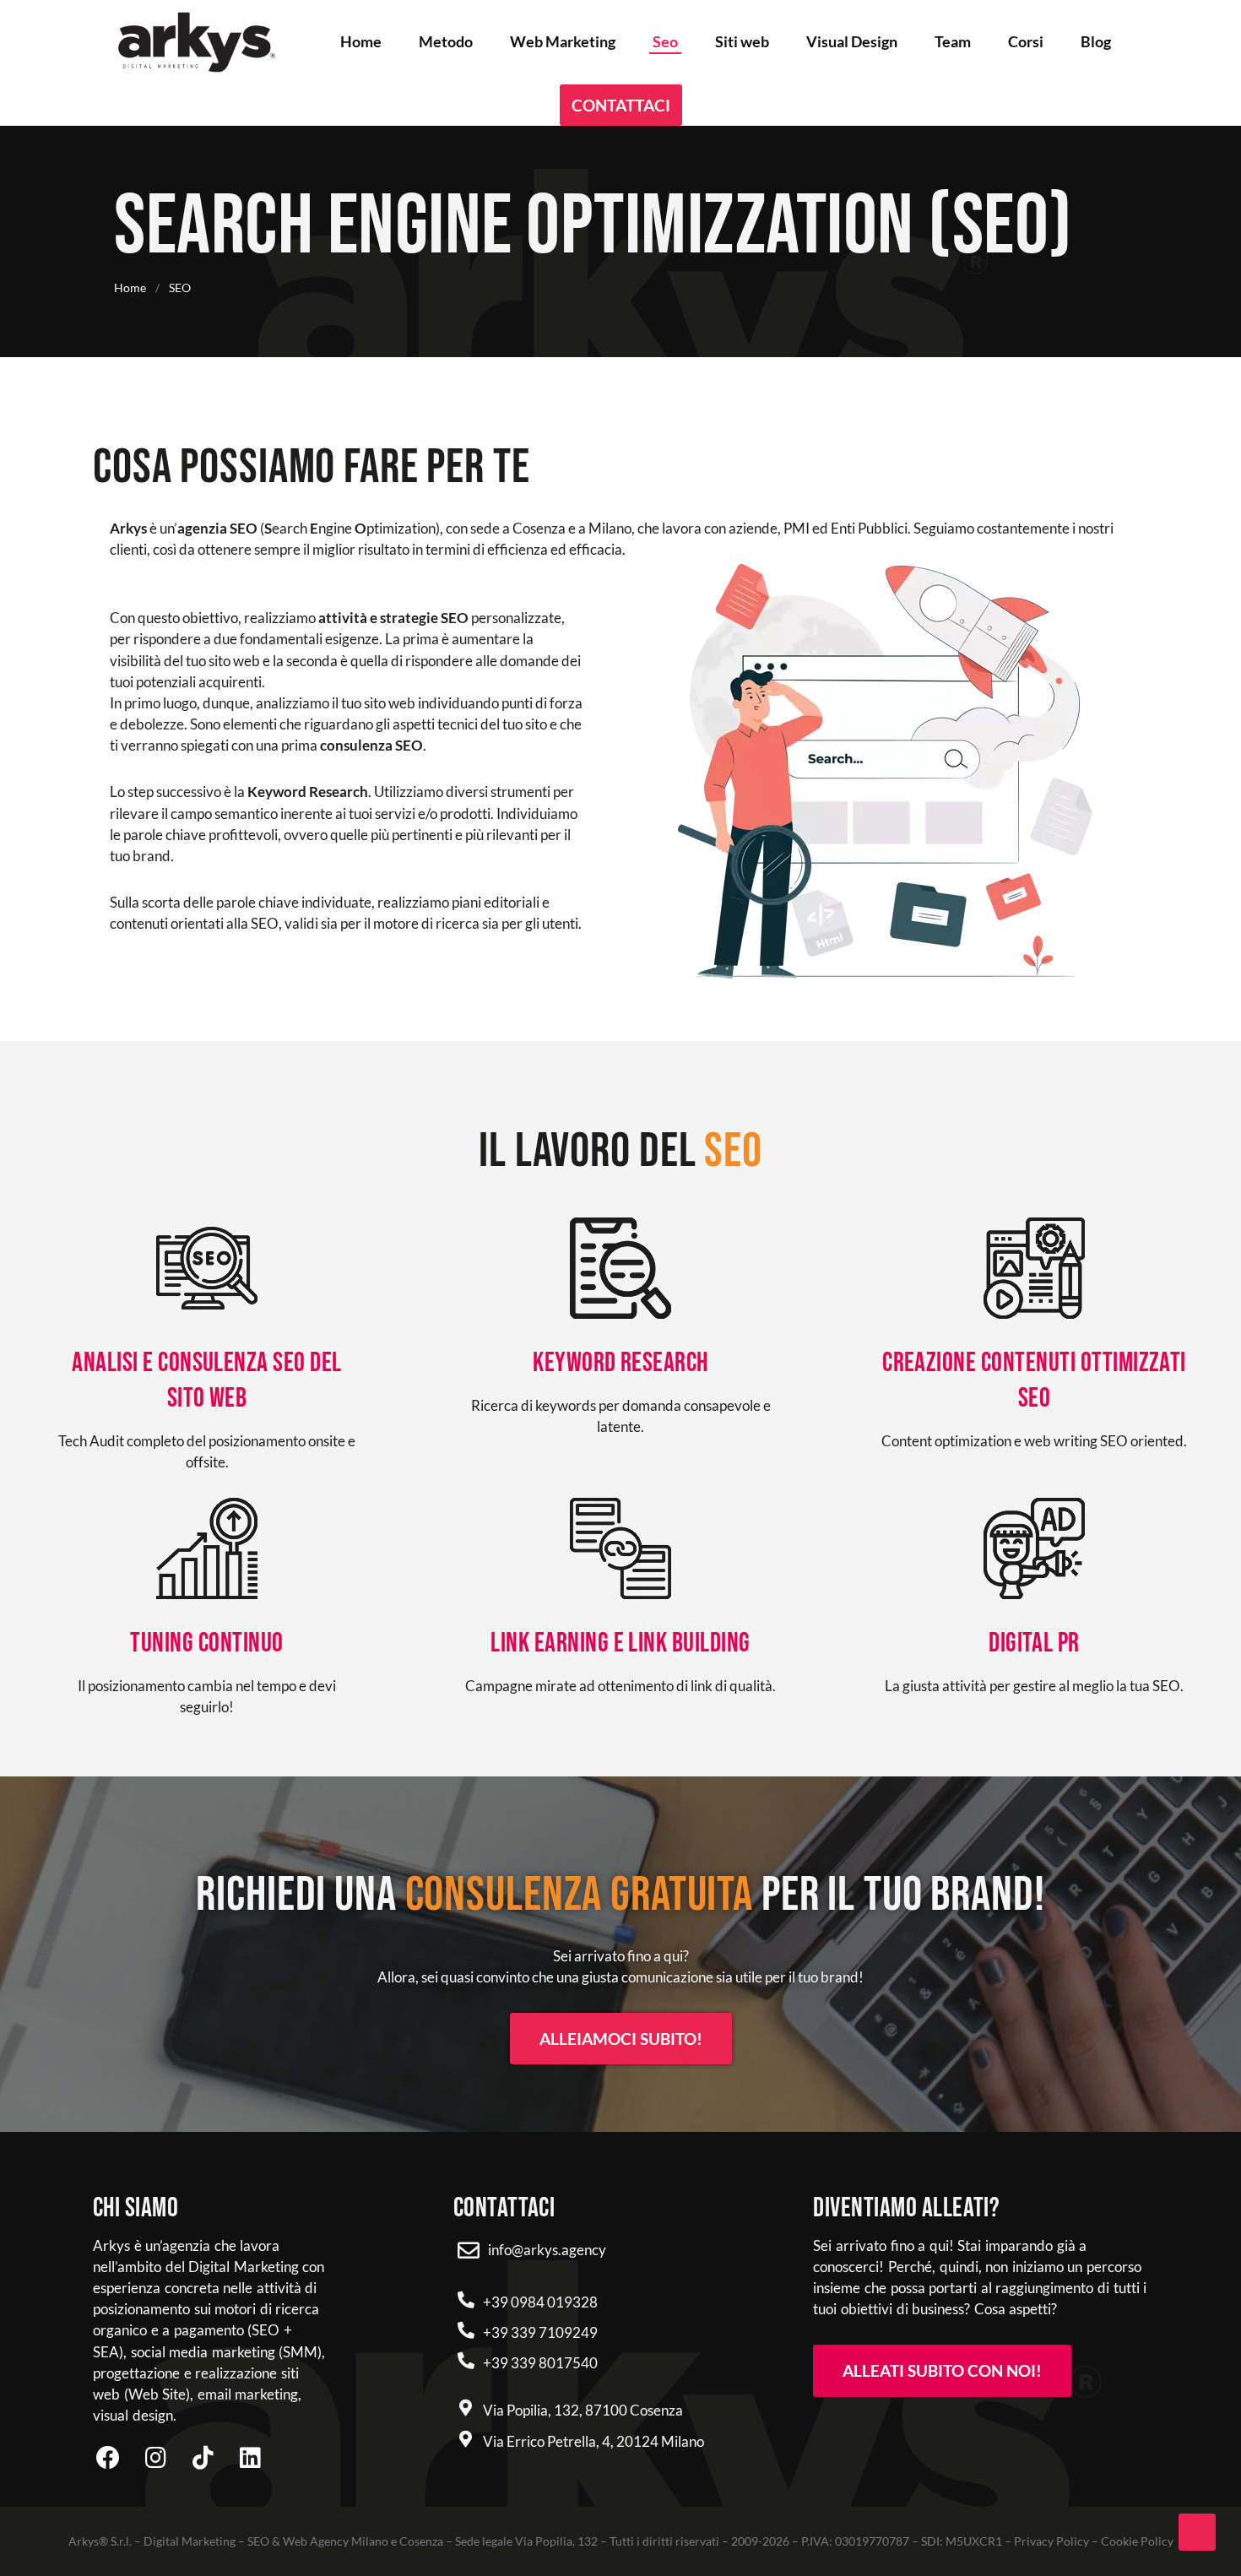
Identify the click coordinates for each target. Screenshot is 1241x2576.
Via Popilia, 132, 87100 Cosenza (583, 2410)
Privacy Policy (1051, 2541)
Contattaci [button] (621, 105)
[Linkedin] (250, 2458)
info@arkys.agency (547, 2250)
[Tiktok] (203, 2458)
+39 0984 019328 (540, 2302)
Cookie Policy (1137, 2541)
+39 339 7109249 (540, 2332)
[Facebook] (108, 2458)
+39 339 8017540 (540, 2363)
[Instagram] (155, 2458)
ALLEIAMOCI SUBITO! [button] (621, 2039)
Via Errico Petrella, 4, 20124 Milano (593, 2441)
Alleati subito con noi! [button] (942, 2370)
